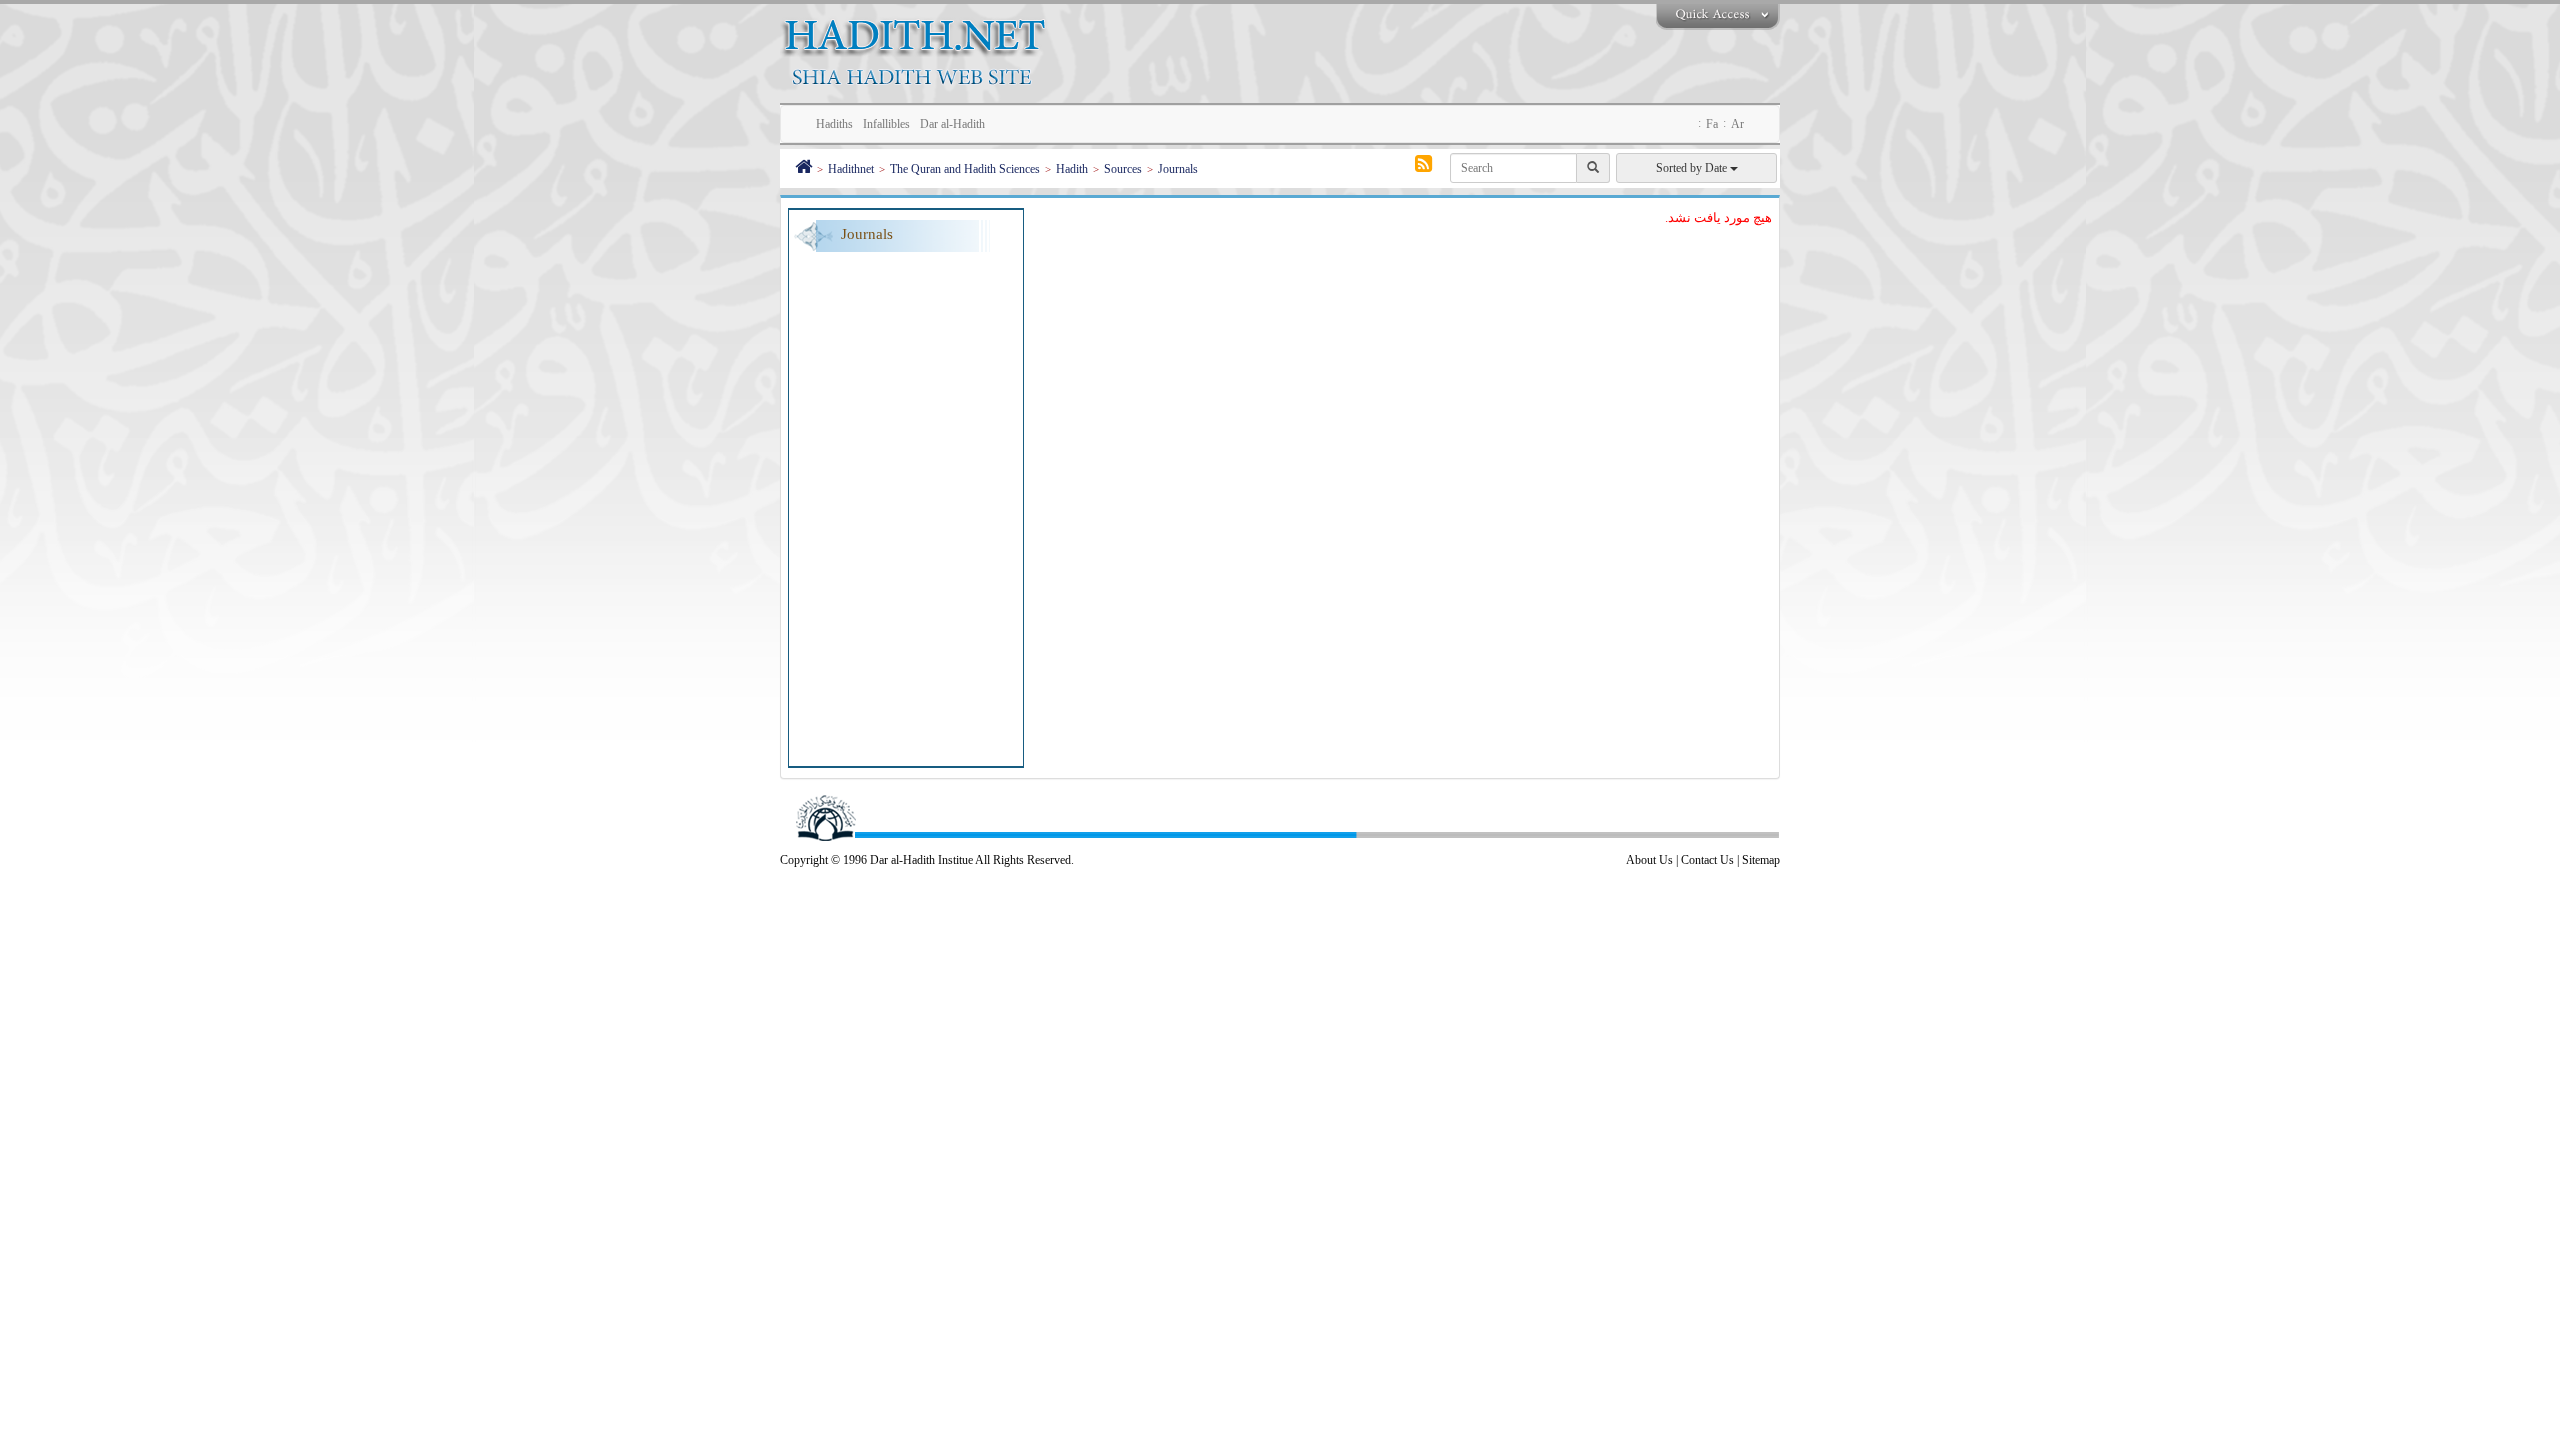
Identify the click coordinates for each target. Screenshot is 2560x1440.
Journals (1178, 169)
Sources (1123, 169)
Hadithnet (851, 169)
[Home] (803, 169)
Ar (1737, 124)
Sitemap (1761, 860)
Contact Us (1707, 860)
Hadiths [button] (834, 124)
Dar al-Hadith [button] (952, 124)
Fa (1712, 124)
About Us (1649, 860)
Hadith (1072, 169)
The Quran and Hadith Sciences (965, 169)
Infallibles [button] (886, 124)
